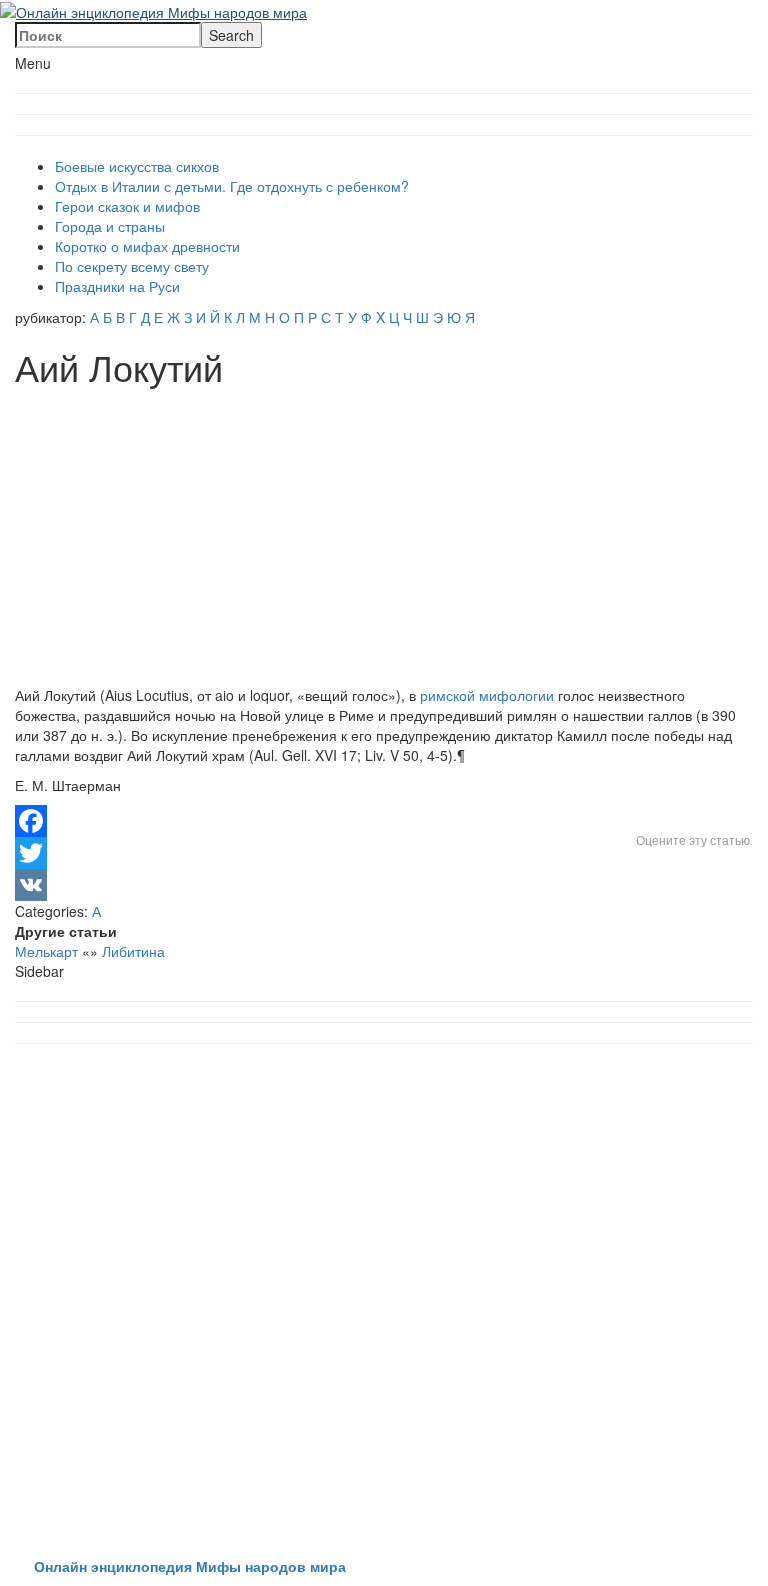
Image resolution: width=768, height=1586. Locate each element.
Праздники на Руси (117, 286)
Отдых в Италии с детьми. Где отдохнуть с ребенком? (232, 186)
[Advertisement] (384, 537)
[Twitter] (384, 853)
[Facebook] (384, 821)
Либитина (133, 951)
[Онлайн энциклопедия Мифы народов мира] (153, 10)
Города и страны (110, 226)
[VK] (384, 885)
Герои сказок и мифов (127, 206)
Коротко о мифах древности (147, 246)
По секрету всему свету (132, 266)
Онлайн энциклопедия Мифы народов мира (190, 1566)
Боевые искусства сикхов (137, 166)
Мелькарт (46, 951)
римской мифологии (487, 695)
